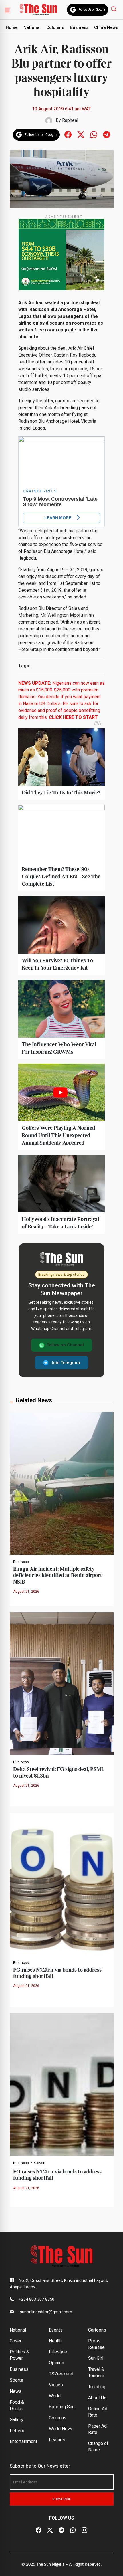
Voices (56, 2385)
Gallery (17, 2420)
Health (55, 2341)
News (16, 2391)
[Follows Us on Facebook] (68, 134)
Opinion (56, 2363)
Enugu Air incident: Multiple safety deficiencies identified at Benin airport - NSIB (59, 1576)
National (32, 27)
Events (56, 2330)
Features (58, 2440)
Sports (16, 2380)
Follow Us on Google (92, 10)
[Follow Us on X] (50, 2530)
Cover (39, 2163)
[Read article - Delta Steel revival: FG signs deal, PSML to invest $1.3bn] (62, 1684)
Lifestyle (58, 2352)
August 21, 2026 (26, 1592)
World (55, 2396)
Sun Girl (96, 2358)
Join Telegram (65, 1363)
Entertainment (23, 2441)
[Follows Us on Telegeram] (107, 134)
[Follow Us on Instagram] (84, 2530)
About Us (97, 2398)
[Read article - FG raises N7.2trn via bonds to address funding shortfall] (62, 1884)
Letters (17, 2431)
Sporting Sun (62, 2407)
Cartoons (97, 2330)
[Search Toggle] (114, 9)
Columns (55, 27)
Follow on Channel (65, 1345)
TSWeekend (61, 2374)
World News (61, 2429)
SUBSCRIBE (62, 2499)
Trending (97, 2387)
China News (106, 27)
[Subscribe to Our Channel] (61, 2530)
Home (12, 27)
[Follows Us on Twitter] (81, 134)
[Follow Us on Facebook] (39, 2530)
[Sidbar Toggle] (7, 10)
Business (79, 27)
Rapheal (70, 120)
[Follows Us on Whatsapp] (94, 134)
